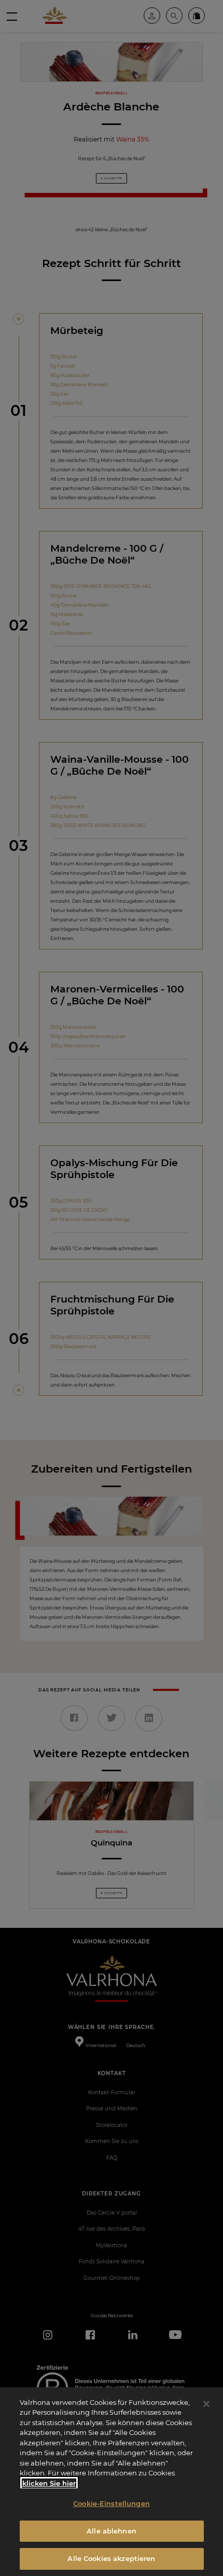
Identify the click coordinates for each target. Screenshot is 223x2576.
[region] (112, 2482)
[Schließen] (206, 2404)
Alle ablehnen (112, 2531)
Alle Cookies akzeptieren (111, 2558)
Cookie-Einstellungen (112, 2503)
